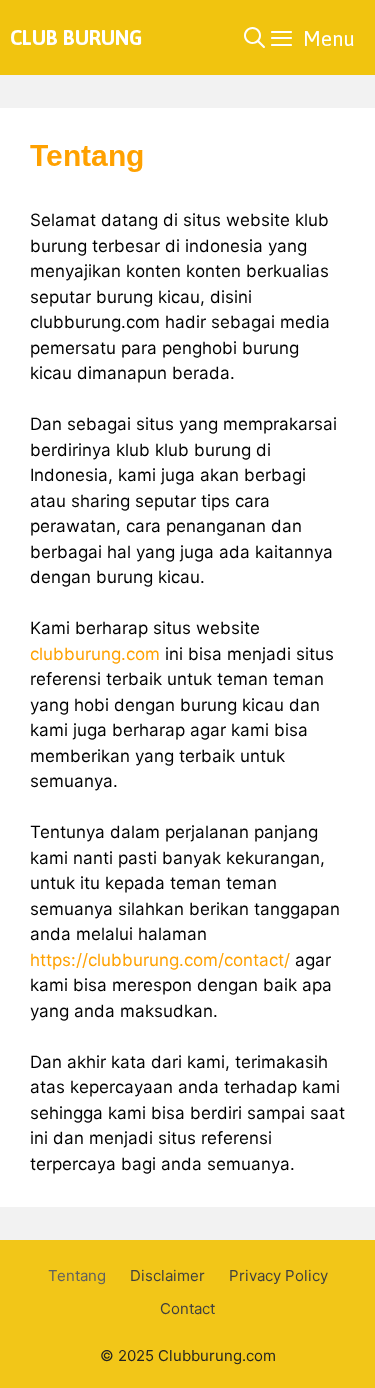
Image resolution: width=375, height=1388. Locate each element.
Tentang (77, 1275)
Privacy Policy (278, 1275)
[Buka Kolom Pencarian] (254, 37)
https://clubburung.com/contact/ (160, 960)
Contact (187, 1308)
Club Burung (76, 37)
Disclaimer (167, 1275)
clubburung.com (95, 654)
